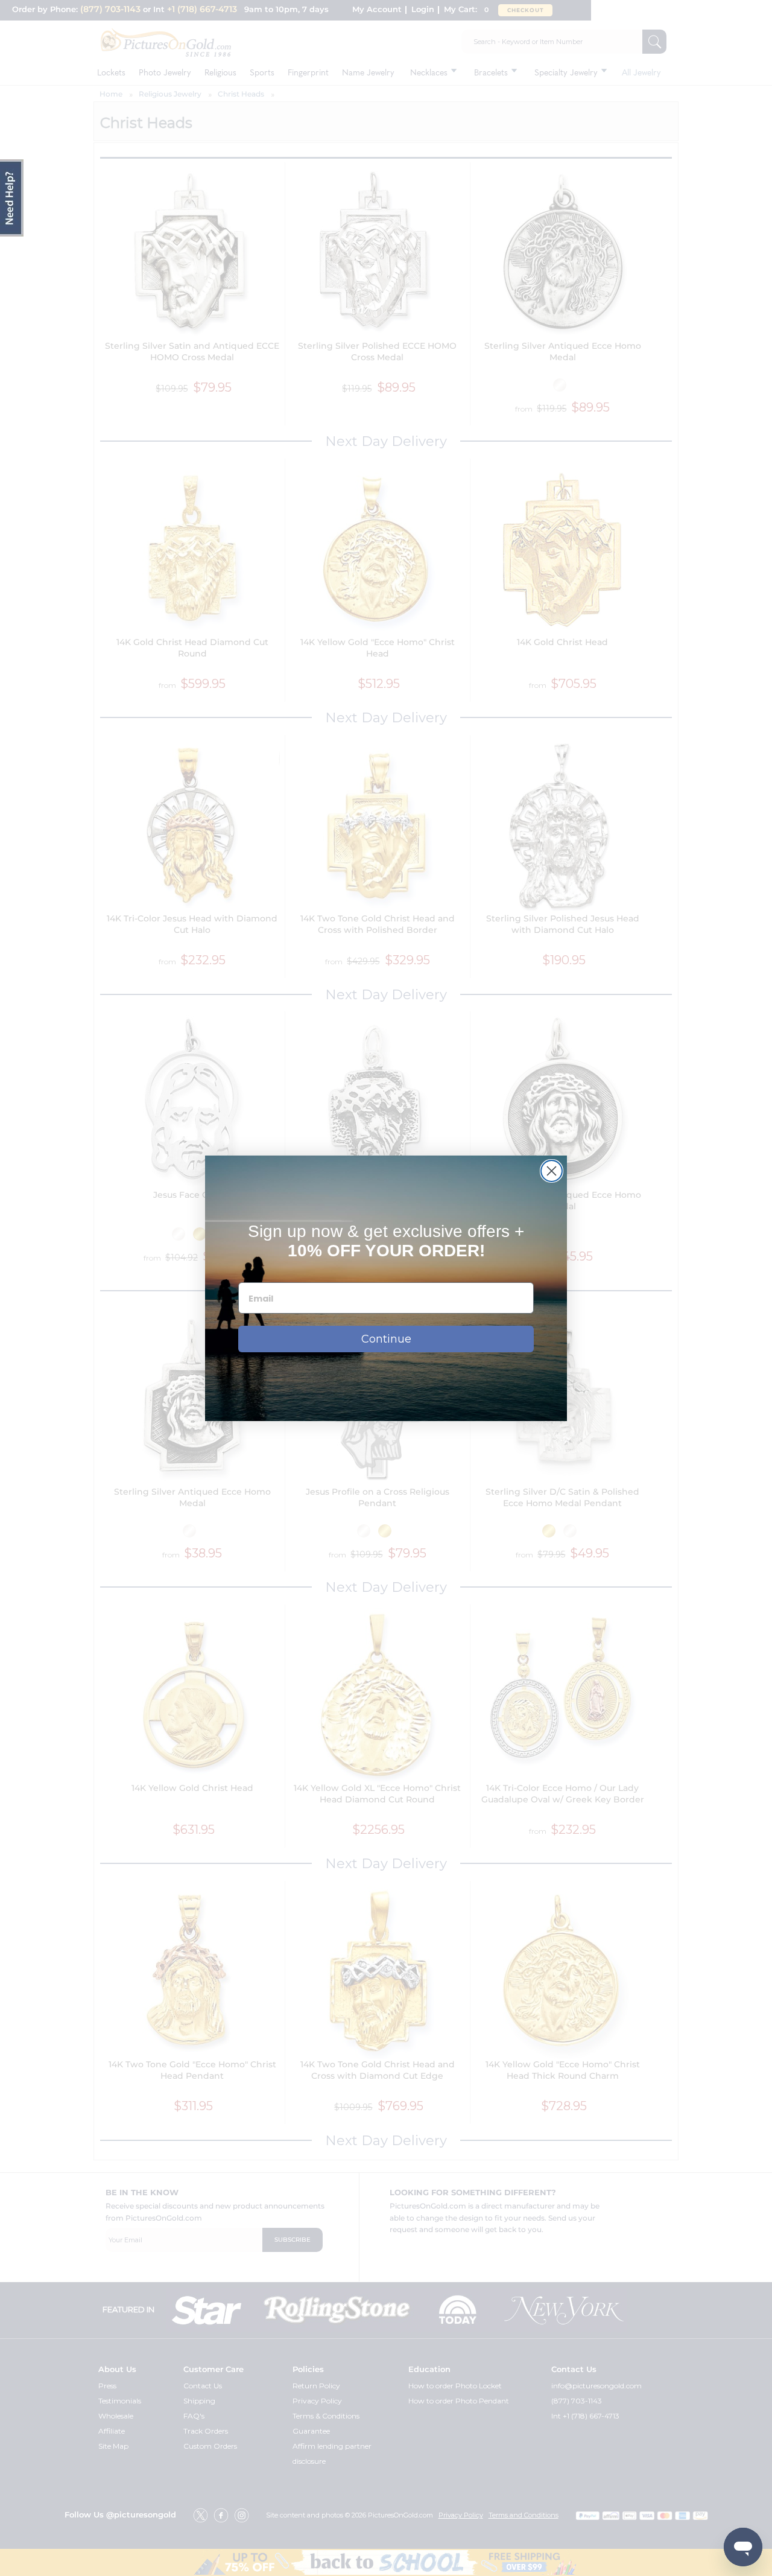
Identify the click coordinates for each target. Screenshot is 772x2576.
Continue (386, 1339)
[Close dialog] (552, 1171)
